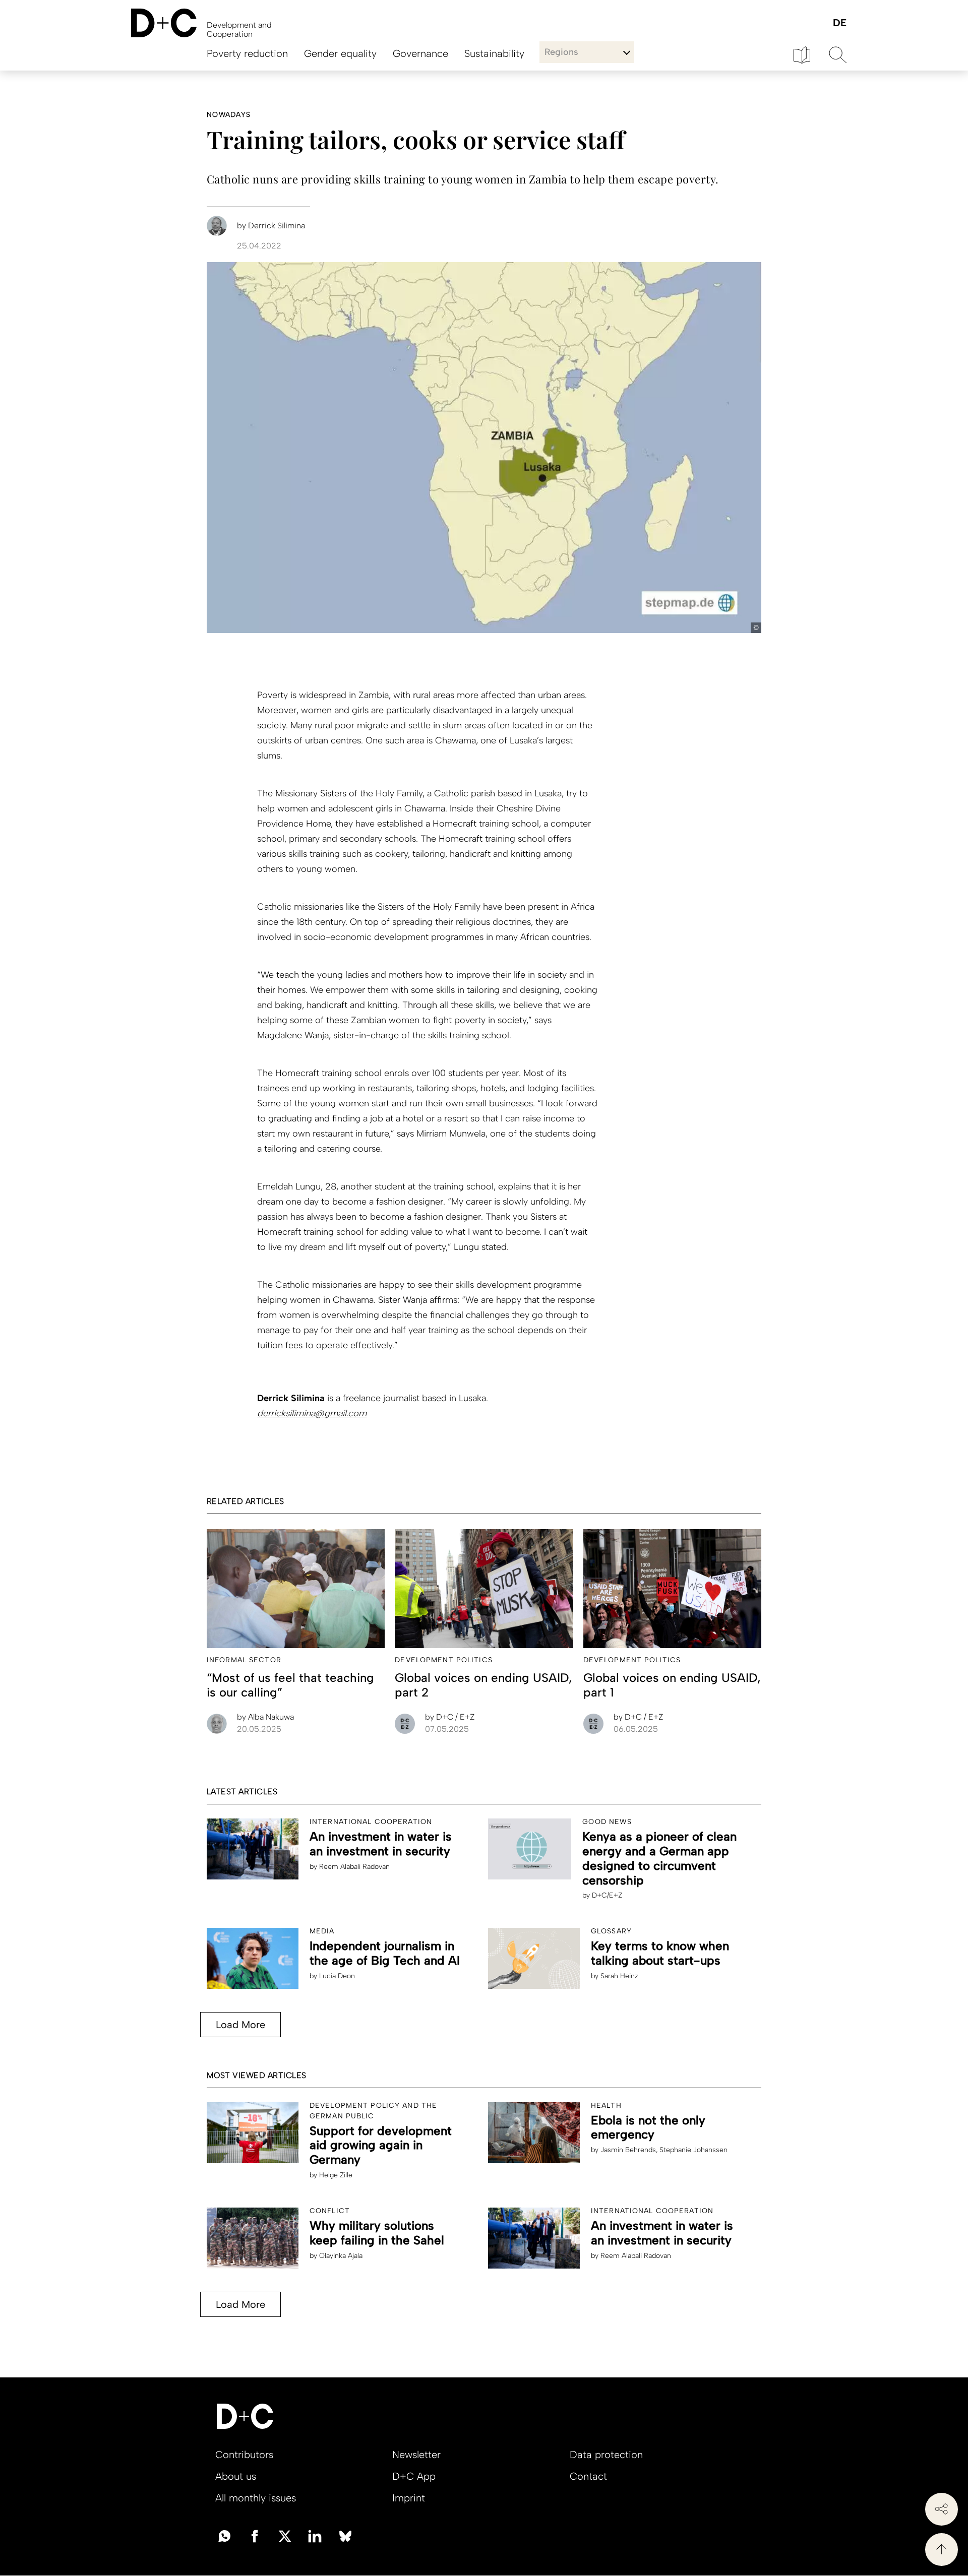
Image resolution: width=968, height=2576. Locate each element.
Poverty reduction (247, 53)
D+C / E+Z (450, 1717)
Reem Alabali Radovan (354, 1867)
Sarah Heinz (619, 1976)
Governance (420, 53)
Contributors (244, 2455)
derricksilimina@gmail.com (312, 1413)
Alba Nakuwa (265, 1717)
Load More (240, 2025)
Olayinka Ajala (341, 2256)
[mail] (224, 2535)
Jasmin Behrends (628, 2150)
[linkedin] (315, 2535)
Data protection (606, 2455)
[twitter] (285, 2535)
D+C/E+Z (607, 1895)
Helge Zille (336, 2175)
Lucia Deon (337, 1976)
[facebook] (255, 2535)
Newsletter (416, 2455)
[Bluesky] (345, 2535)
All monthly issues (256, 2498)
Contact (588, 2476)
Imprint (409, 2498)
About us (236, 2476)
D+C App (414, 2476)
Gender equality (340, 53)
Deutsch (839, 23)
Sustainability (494, 53)
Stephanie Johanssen (693, 2150)
